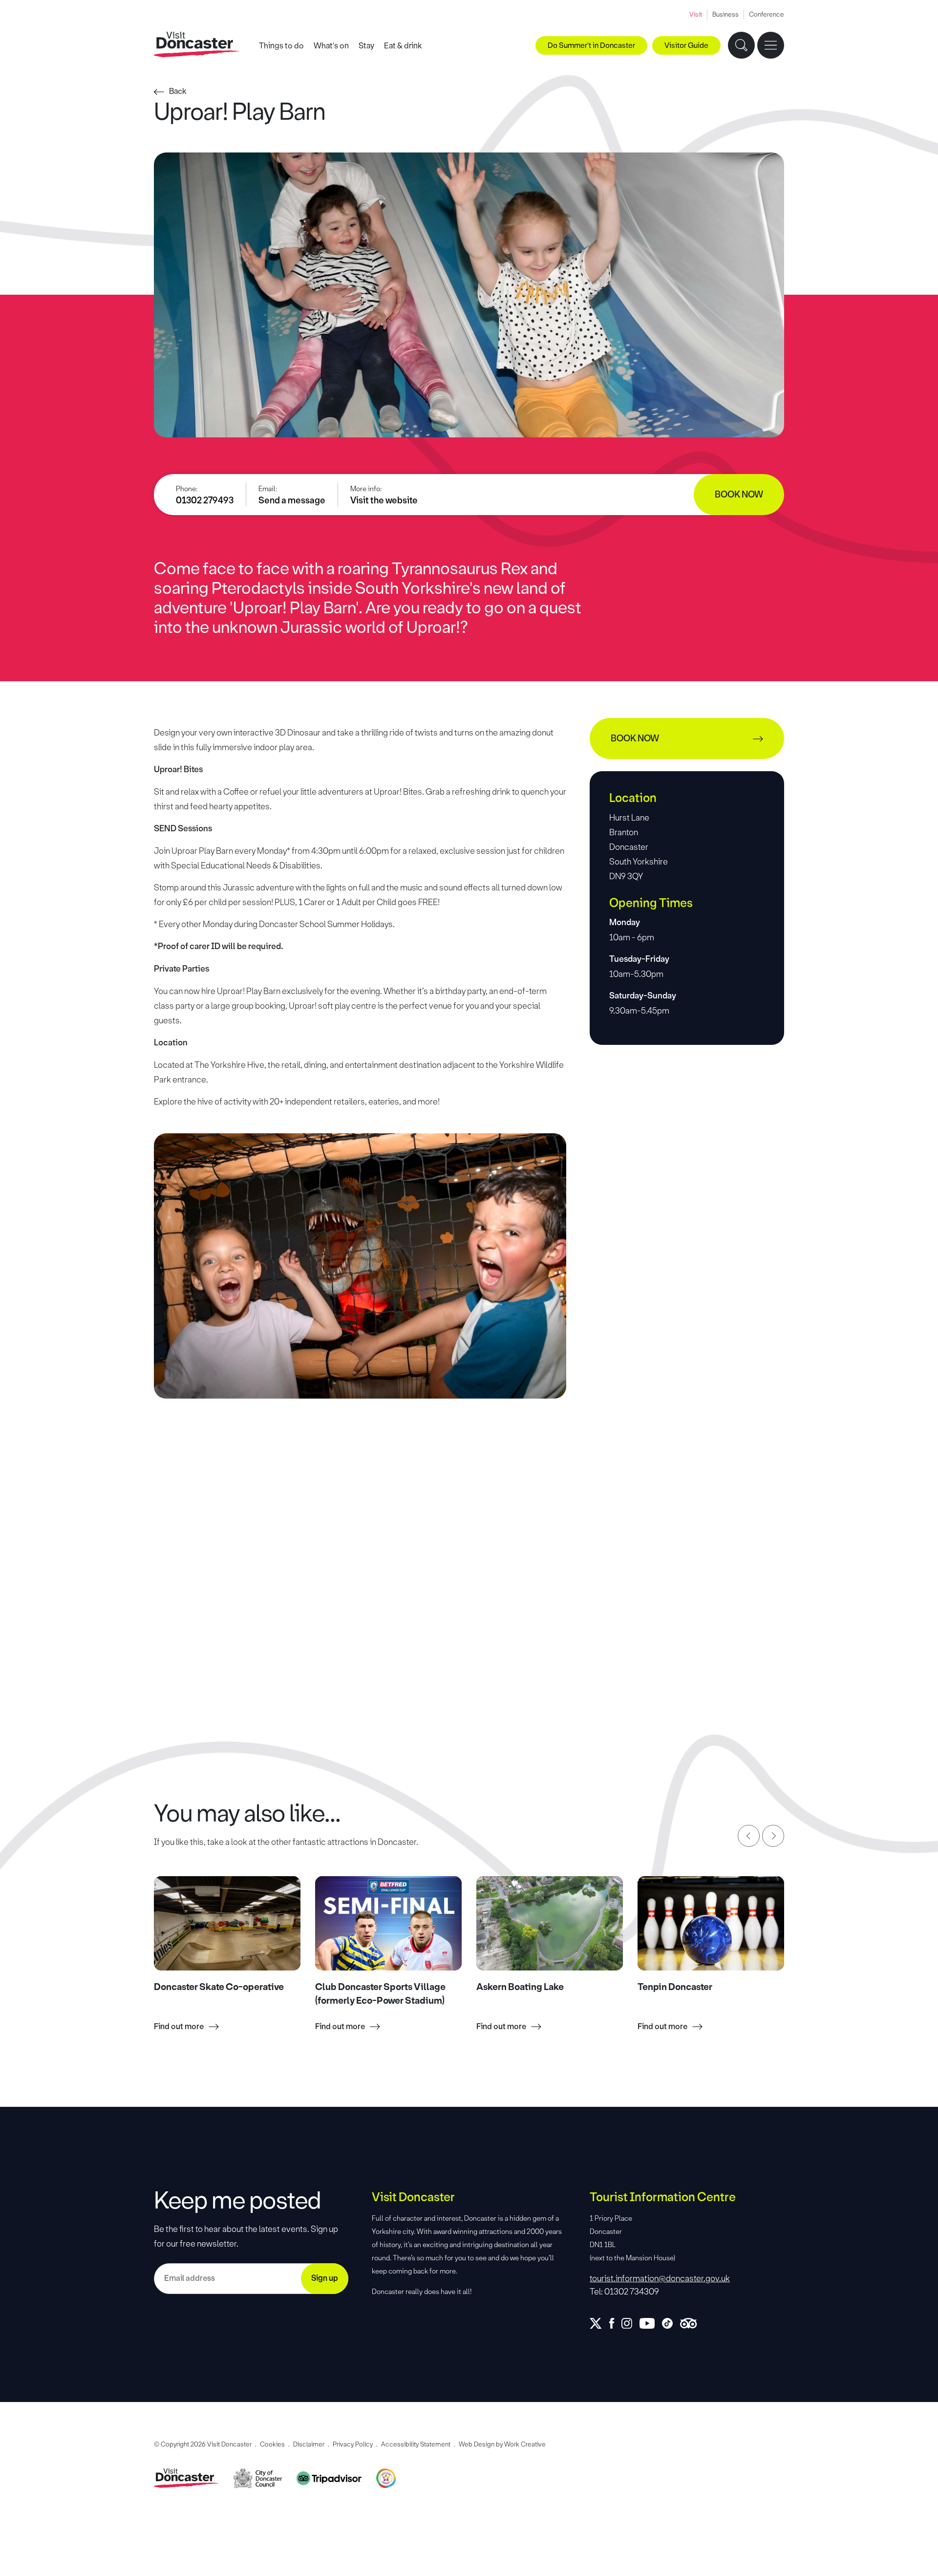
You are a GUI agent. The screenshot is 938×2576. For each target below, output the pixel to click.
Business (725, 14)
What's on (331, 46)
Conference (767, 14)
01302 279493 (205, 500)
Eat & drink (403, 46)
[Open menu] (771, 45)
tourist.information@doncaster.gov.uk (660, 2278)
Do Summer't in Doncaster (591, 45)
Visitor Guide (686, 45)
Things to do (281, 46)
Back (178, 91)
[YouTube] (651, 2323)
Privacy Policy (353, 2444)
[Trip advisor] (692, 2323)
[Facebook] (615, 2323)
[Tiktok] (671, 2323)
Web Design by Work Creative (502, 2444)
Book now (739, 495)
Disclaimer (309, 2444)
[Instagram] (630, 2323)
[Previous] (749, 1836)
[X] (599, 2323)
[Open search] (741, 45)
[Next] (773, 1836)
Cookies (272, 2444)
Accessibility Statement (416, 2444)
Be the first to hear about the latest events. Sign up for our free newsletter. (246, 2236)
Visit (696, 14)
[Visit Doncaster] (197, 45)
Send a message (292, 500)
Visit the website (384, 500)
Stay (366, 46)
